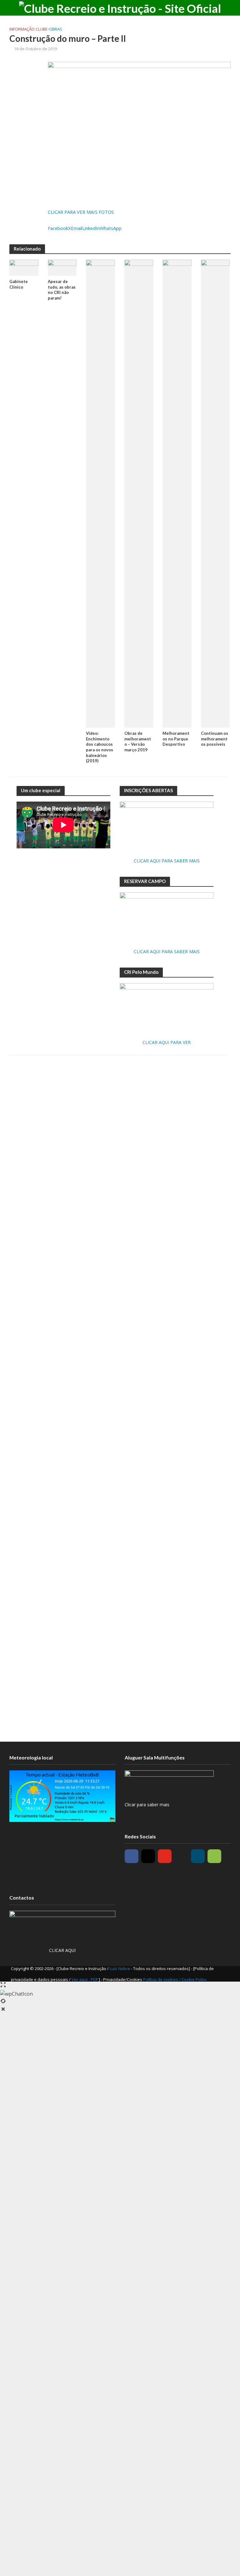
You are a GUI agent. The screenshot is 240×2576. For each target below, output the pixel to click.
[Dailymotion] (198, 1856)
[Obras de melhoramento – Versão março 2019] (139, 493)
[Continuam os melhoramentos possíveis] (215, 493)
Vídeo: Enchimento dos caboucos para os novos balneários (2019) (100, 747)
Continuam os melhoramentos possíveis (215, 739)
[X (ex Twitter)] (181, 1856)
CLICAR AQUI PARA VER (167, 1042)
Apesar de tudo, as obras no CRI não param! (62, 290)
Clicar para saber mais (147, 1805)
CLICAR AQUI (62, 1950)
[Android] (214, 1856)
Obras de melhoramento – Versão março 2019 (138, 742)
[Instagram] (148, 1856)
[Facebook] (132, 1856)
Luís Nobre (120, 1969)
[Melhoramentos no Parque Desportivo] (177, 493)
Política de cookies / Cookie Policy (175, 1979)
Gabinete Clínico (19, 284)
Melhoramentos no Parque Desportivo (176, 739)
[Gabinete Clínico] (24, 267)
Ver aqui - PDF (85, 1979)
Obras (56, 29)
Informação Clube (28, 29)
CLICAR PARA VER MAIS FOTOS (81, 212)
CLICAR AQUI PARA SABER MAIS (167, 861)
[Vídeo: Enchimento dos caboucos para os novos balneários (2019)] (100, 493)
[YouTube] (165, 1856)
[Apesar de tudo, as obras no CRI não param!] (62, 267)
